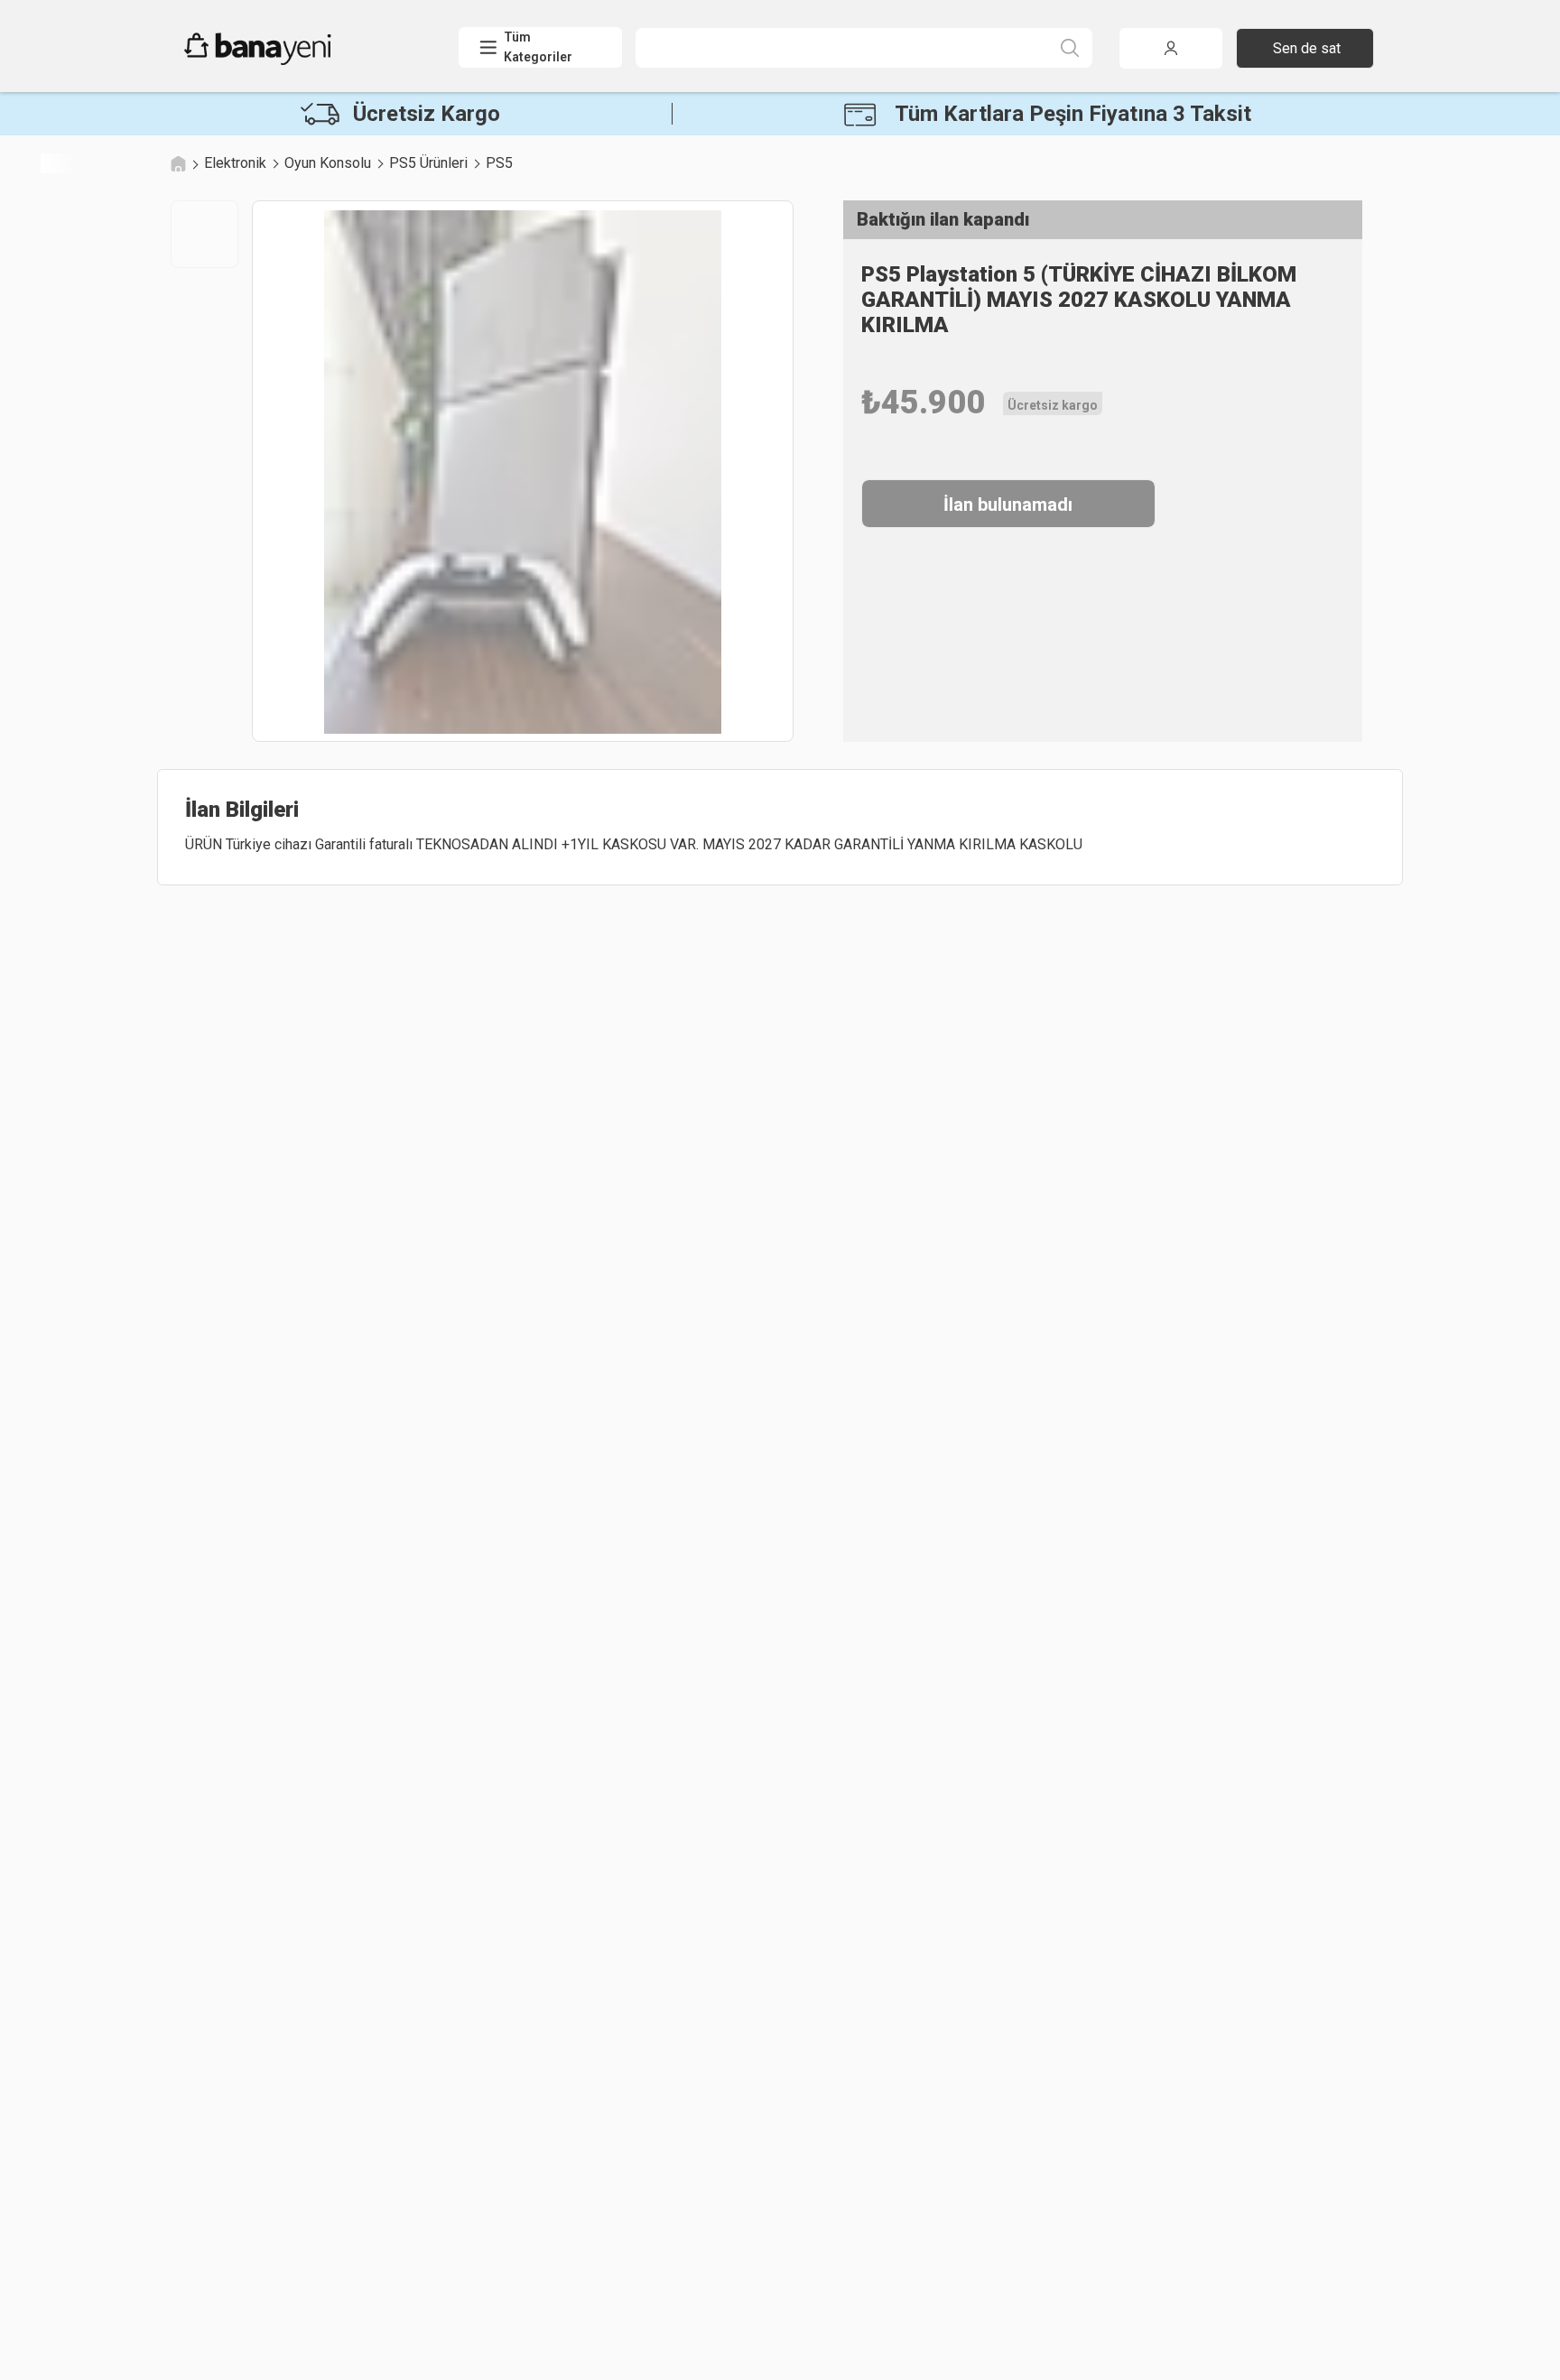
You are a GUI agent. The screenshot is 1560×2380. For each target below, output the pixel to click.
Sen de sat (1307, 48)
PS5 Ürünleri (428, 163)
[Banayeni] (301, 60)
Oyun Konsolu (328, 163)
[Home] (178, 163)
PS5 (499, 163)
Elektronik (235, 163)
